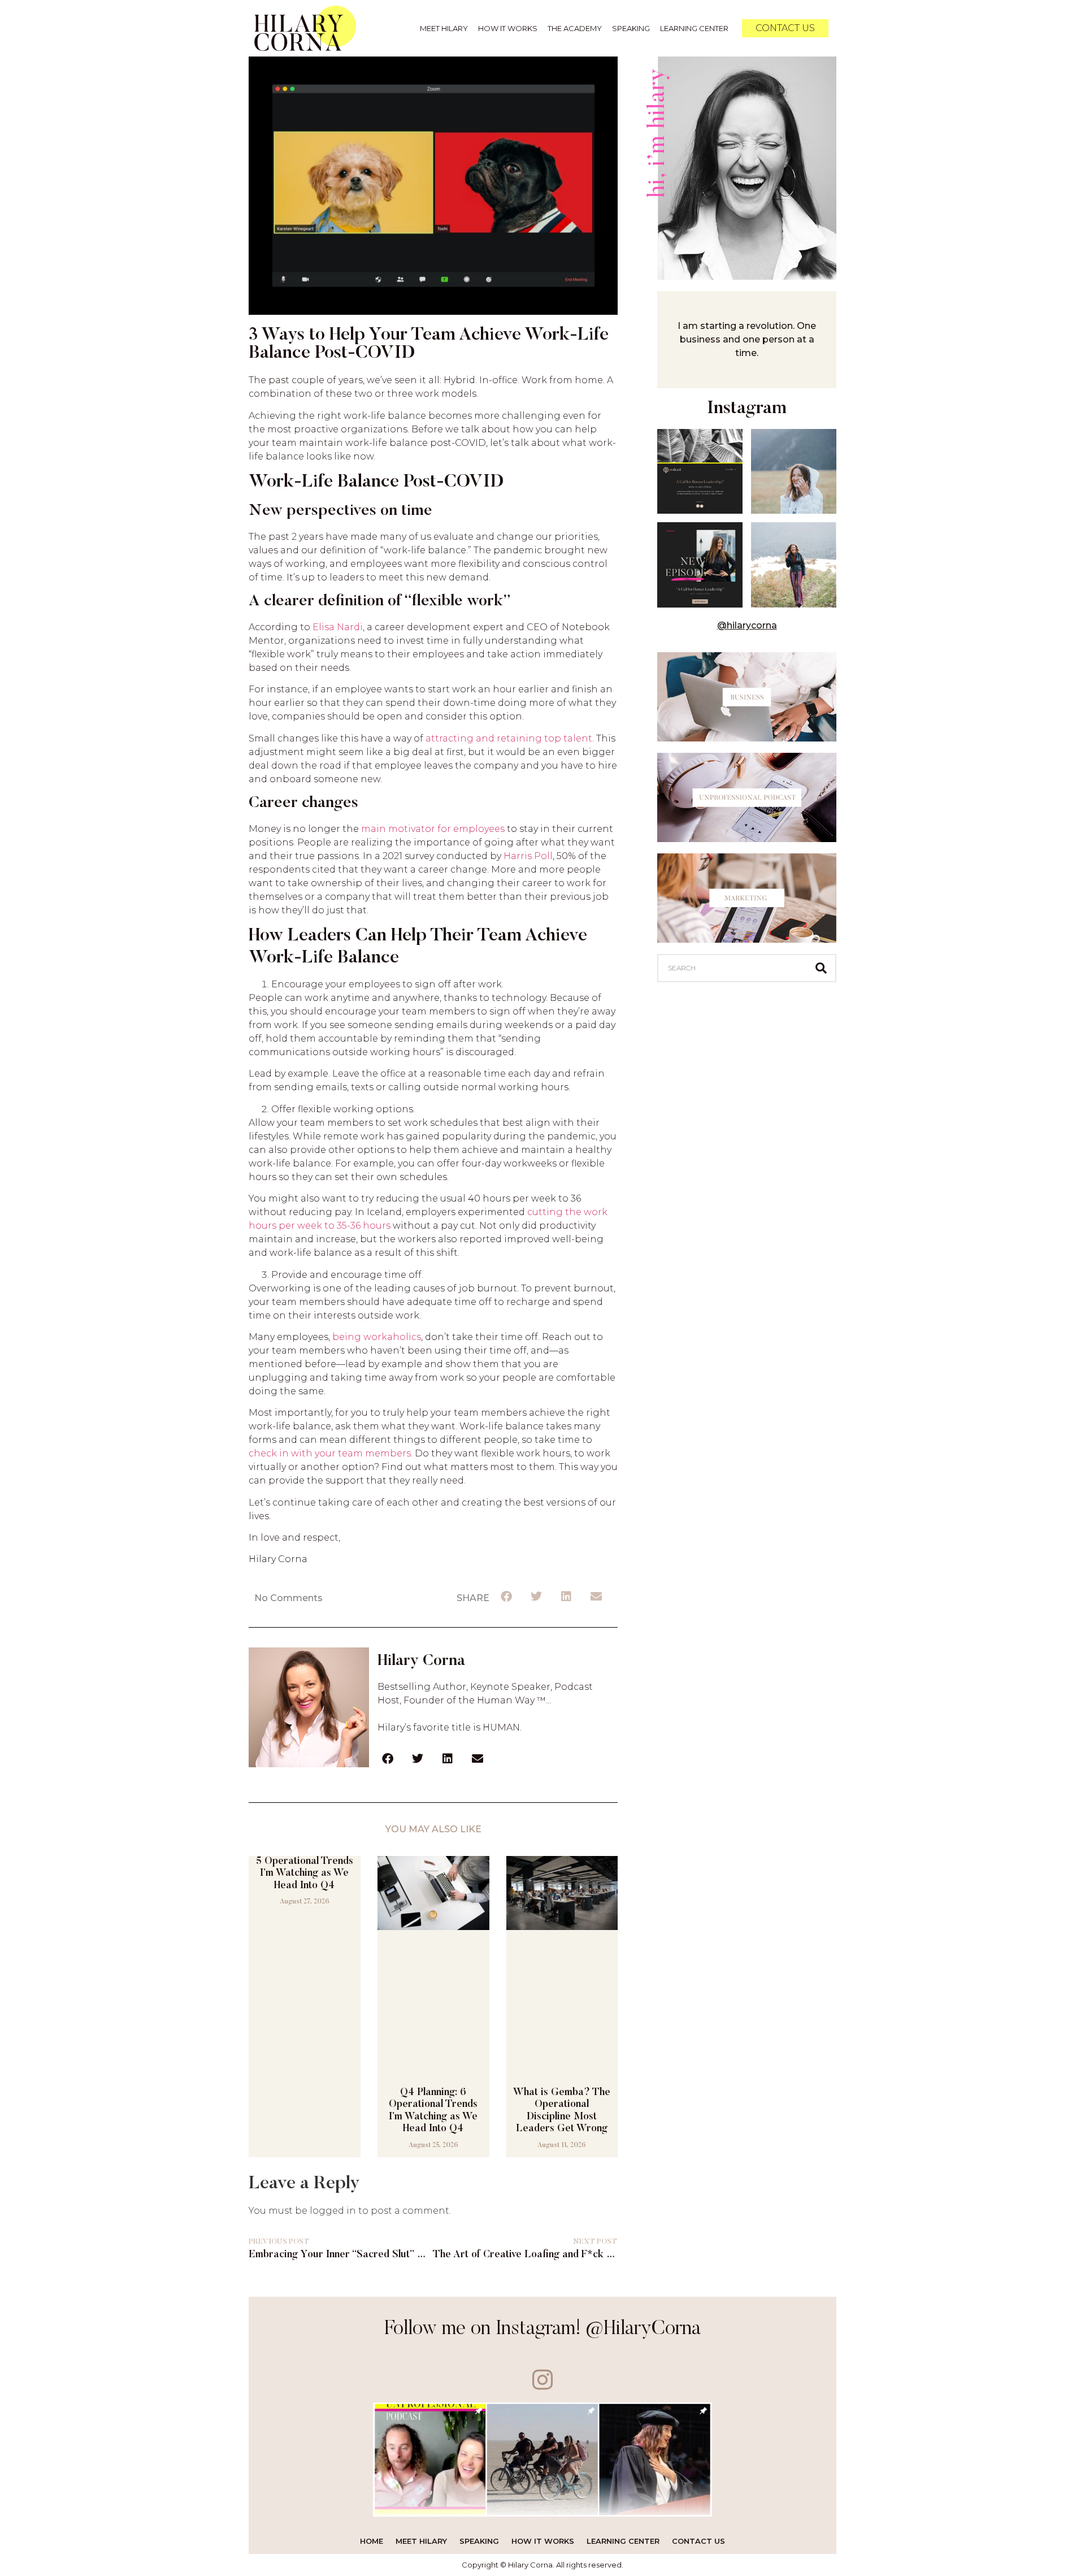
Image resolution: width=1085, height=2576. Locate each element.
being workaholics (377, 1337)
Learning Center (694, 28)
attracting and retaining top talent (509, 738)
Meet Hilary (444, 28)
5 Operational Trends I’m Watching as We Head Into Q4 (305, 1874)
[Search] (821, 968)
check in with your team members (330, 1453)
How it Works (508, 28)
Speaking (631, 28)
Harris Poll (528, 856)
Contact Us (698, 2541)
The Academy (575, 28)
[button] (507, 1597)
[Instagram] (543, 2380)
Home (372, 2541)
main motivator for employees (433, 829)
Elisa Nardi (338, 627)
